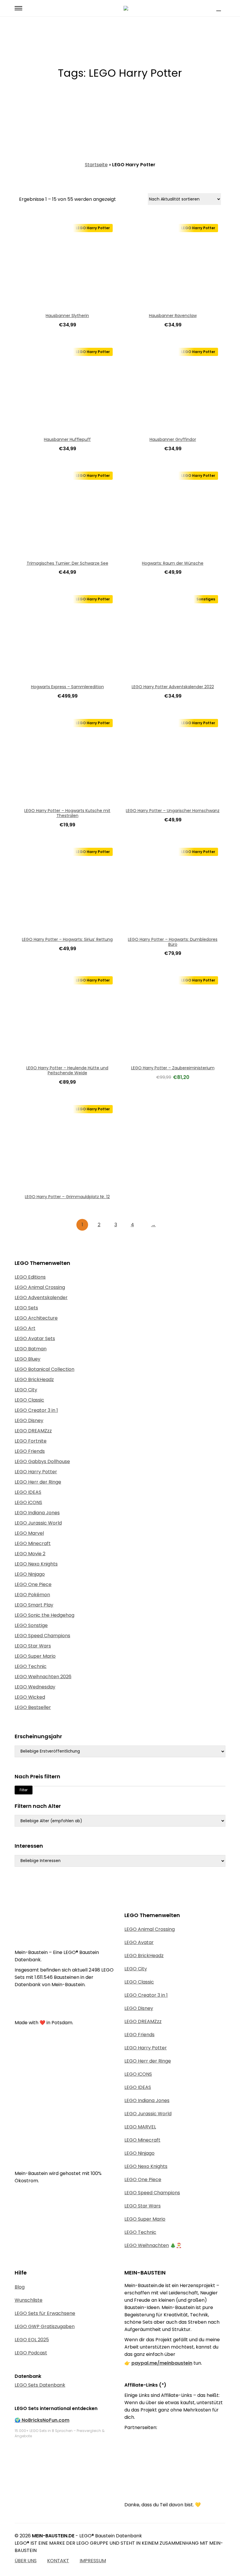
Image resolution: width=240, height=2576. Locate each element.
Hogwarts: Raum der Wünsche (173, 563)
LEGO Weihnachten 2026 (43, 1677)
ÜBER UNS (26, 2561)
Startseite (96, 165)
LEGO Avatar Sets (35, 1338)
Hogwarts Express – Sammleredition (67, 687)
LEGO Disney (29, 1420)
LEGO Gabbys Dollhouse (42, 1461)
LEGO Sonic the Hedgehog (44, 1615)
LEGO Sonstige (31, 1625)
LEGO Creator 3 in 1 (36, 1410)
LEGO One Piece (33, 1584)
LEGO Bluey (28, 1359)
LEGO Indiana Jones (37, 1513)
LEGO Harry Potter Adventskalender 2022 (173, 687)
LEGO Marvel (29, 1533)
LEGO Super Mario (35, 1656)
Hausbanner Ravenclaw (173, 316)
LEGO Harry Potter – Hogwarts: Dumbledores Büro (173, 942)
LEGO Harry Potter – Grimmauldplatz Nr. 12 (67, 1197)
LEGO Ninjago (30, 1574)
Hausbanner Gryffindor (173, 439)
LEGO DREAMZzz (33, 1431)
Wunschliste (29, 2300)
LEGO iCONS (28, 1502)
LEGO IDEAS (28, 1492)
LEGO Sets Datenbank (40, 2385)
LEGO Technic (31, 1666)
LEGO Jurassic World (38, 1523)
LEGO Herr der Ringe (38, 1482)
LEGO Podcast (31, 2353)
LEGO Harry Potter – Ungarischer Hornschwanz (173, 811)
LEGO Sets (26, 1308)
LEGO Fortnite (31, 1441)
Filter (24, 1790)
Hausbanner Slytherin (67, 316)
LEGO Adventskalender (41, 1298)
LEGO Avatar (139, 1942)
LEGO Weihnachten (147, 2245)
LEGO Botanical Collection (44, 1369)
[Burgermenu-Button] (18, 8)
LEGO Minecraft (33, 1543)
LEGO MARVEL (140, 2127)
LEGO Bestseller (33, 1707)
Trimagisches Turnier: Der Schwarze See (67, 563)
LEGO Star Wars (33, 1646)
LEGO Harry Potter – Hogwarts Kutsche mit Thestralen (67, 813)
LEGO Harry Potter (36, 1472)
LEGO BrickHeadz (34, 1379)
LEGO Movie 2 (30, 1554)
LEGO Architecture (36, 1318)
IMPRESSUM (93, 2561)
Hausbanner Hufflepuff (67, 439)
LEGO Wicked (30, 1697)
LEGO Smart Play (34, 1605)
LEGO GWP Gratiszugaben (45, 2326)
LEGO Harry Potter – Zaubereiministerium (173, 1068)
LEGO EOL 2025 (32, 2340)
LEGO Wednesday (35, 1687)
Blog (20, 2287)
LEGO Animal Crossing (40, 1287)
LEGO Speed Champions (42, 1636)
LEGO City (26, 1390)
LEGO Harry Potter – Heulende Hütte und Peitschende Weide (67, 1070)
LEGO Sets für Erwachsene (45, 2313)
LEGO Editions (30, 1277)
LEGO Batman (31, 1349)
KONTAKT (58, 2561)
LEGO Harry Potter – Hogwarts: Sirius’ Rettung (67, 939)
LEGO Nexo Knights (36, 1564)
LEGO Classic (29, 1400)
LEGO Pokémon (32, 1595)
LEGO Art (25, 1328)
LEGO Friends (30, 1451)
